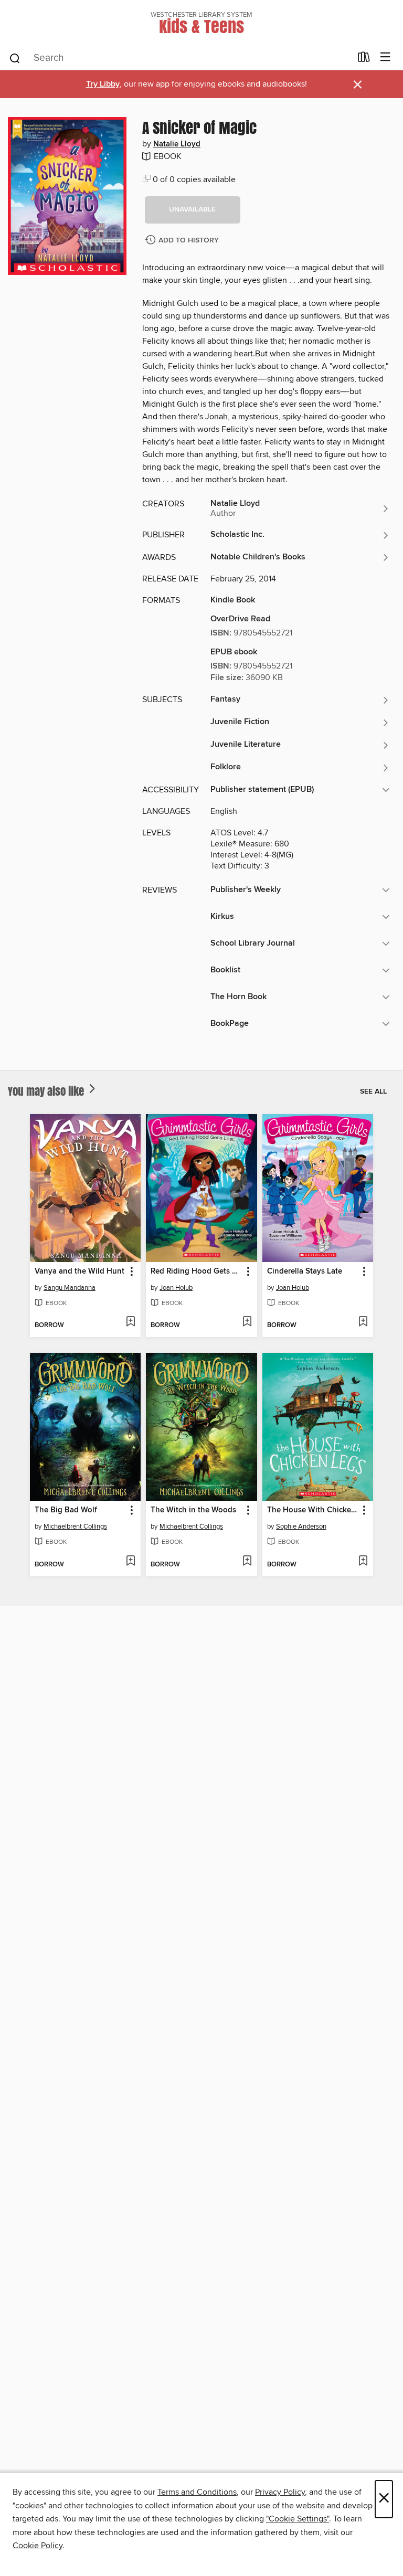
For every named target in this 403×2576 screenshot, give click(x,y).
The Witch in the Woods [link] (193, 1510)
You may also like (47, 1091)
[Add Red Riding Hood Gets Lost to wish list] (247, 1322)
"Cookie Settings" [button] (298, 2519)
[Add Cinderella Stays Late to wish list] (363, 1322)
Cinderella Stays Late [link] (305, 1271)
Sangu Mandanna (70, 1288)
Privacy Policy (280, 2492)
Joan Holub (176, 1288)
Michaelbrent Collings (75, 1526)
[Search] (15, 58)
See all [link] (373, 1091)
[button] (193, 210)
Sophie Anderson (301, 1526)
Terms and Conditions (197, 2492)
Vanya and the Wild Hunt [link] (79, 1271)
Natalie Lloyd (177, 144)
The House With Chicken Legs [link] (313, 1510)
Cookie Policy (38, 2546)
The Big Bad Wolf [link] (66, 1510)
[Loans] (364, 59)
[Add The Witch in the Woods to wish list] (247, 1562)
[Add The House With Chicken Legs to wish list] (363, 1562)
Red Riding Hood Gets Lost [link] (196, 1271)
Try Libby (103, 84)
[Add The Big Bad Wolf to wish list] (130, 1562)
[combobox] (180, 58)
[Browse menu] (385, 57)
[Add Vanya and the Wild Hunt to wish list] (130, 1322)
